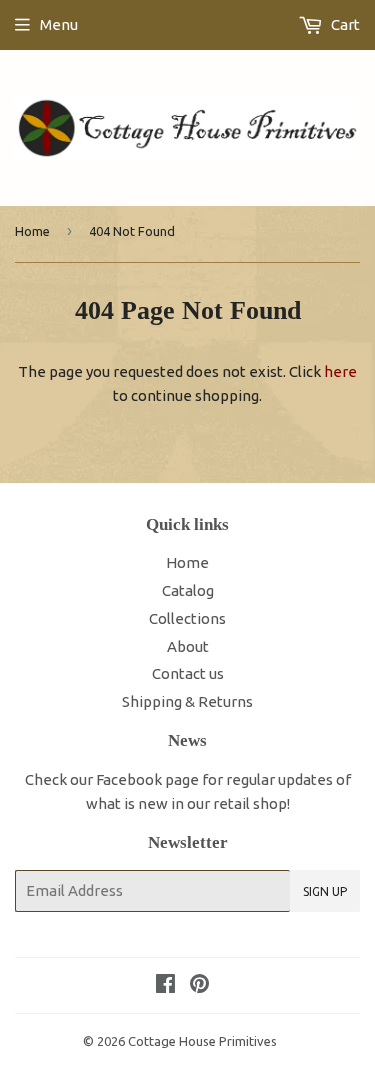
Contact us (188, 673)
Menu (59, 24)
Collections (187, 618)
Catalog (188, 590)
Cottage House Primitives (202, 1041)
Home (32, 231)
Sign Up (325, 891)
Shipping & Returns (187, 701)
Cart (344, 24)
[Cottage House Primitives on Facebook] (165, 985)
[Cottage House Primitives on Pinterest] (199, 985)
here (340, 371)
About (188, 646)
